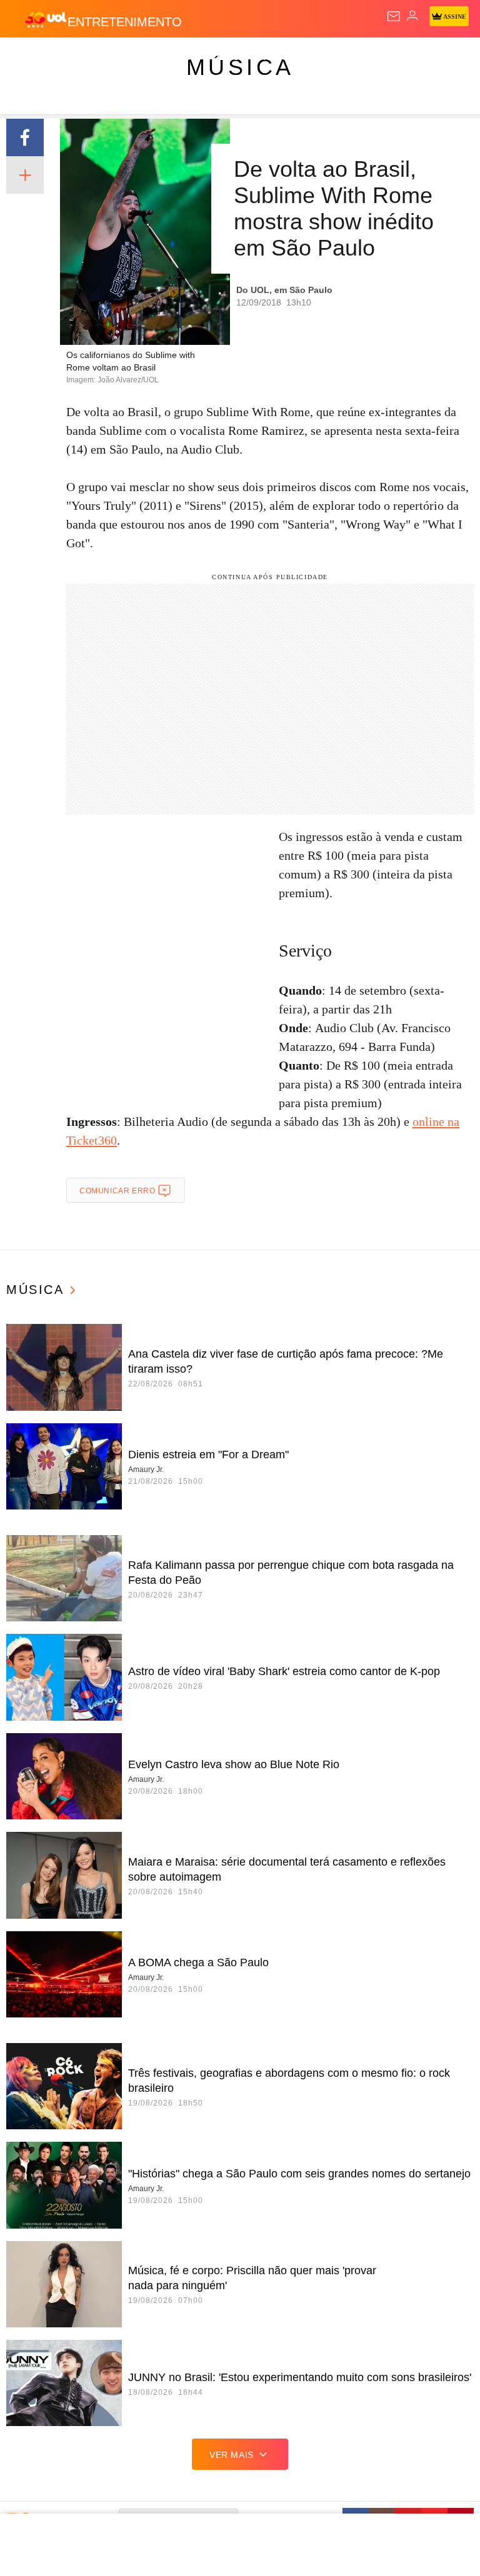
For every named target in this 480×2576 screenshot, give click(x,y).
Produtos (29, 57)
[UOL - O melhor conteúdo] (46, 19)
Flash (78, 57)
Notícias (176, 57)
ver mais (232, 2455)
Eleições (124, 57)
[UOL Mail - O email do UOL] (394, 16)
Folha (376, 57)
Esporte (422, 57)
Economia (328, 57)
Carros (275, 57)
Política (226, 57)
